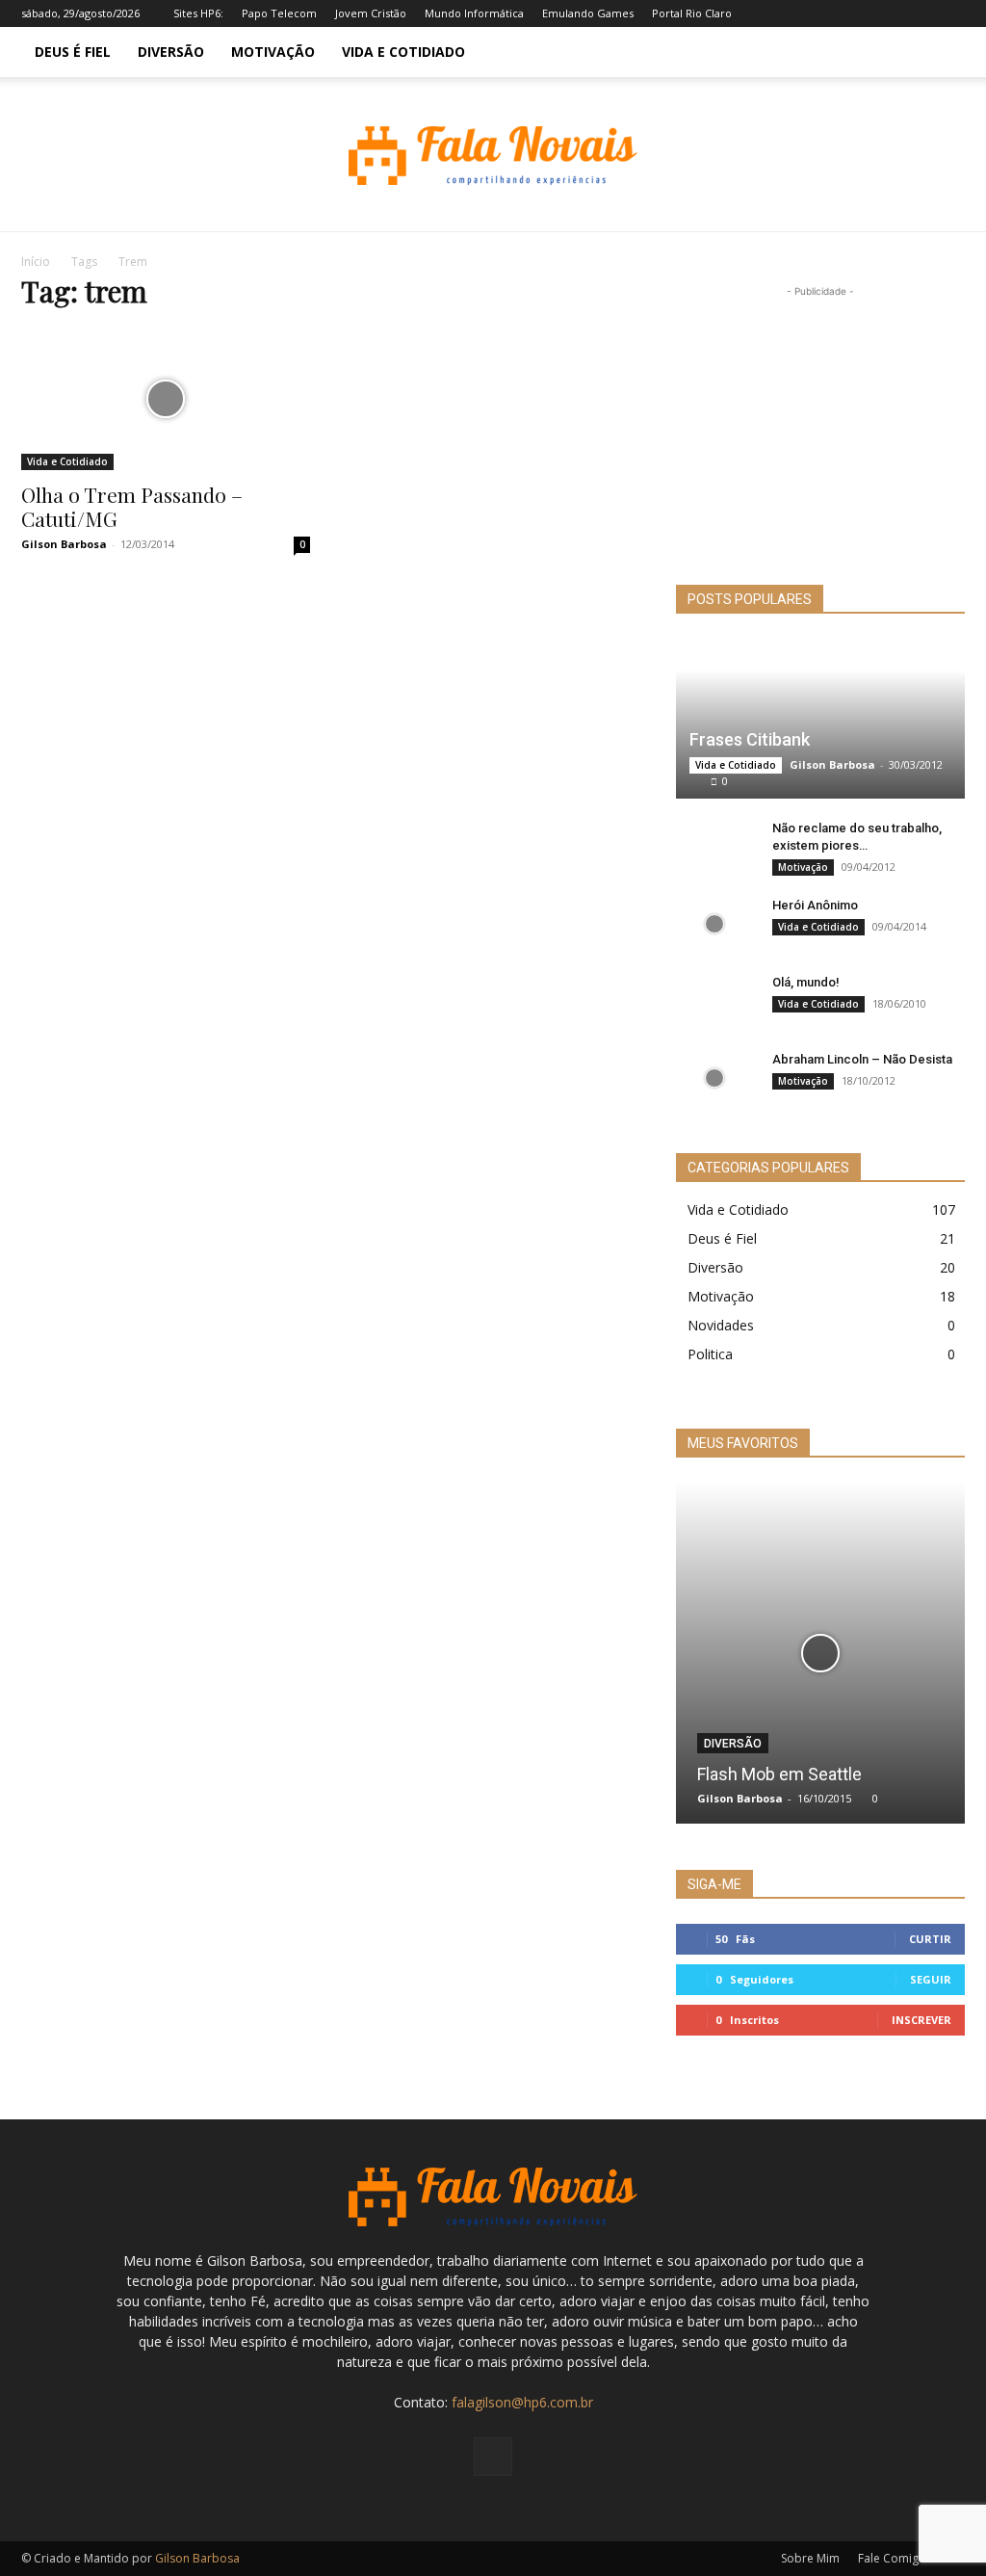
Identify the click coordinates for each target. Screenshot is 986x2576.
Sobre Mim (810, 2558)
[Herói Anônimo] (714, 924)
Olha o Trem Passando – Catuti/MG (132, 506)
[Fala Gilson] (493, 156)
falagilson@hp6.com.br (522, 2402)
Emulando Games (588, 13)
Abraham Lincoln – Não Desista (862, 1059)
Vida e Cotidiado (403, 52)
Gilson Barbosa (64, 544)
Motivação (273, 52)
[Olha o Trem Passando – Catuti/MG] (166, 399)
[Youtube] (950, 13)
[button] (942, 53)
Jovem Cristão (371, 13)
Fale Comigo (892, 2558)
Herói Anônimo (815, 905)
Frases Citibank (750, 739)
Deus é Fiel (73, 52)
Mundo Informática (474, 13)
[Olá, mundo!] (714, 1001)
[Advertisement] (820, 422)
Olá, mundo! (806, 982)
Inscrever (921, 2020)
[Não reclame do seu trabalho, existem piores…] (714, 847)
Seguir (931, 1979)
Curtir (930, 1939)
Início (36, 262)
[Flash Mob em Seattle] (820, 1653)
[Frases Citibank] (820, 719)
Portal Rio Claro (692, 13)
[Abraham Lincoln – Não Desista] (714, 1078)
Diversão (171, 52)
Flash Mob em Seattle (779, 1774)
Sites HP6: (198, 13)
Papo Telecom (279, 13)
